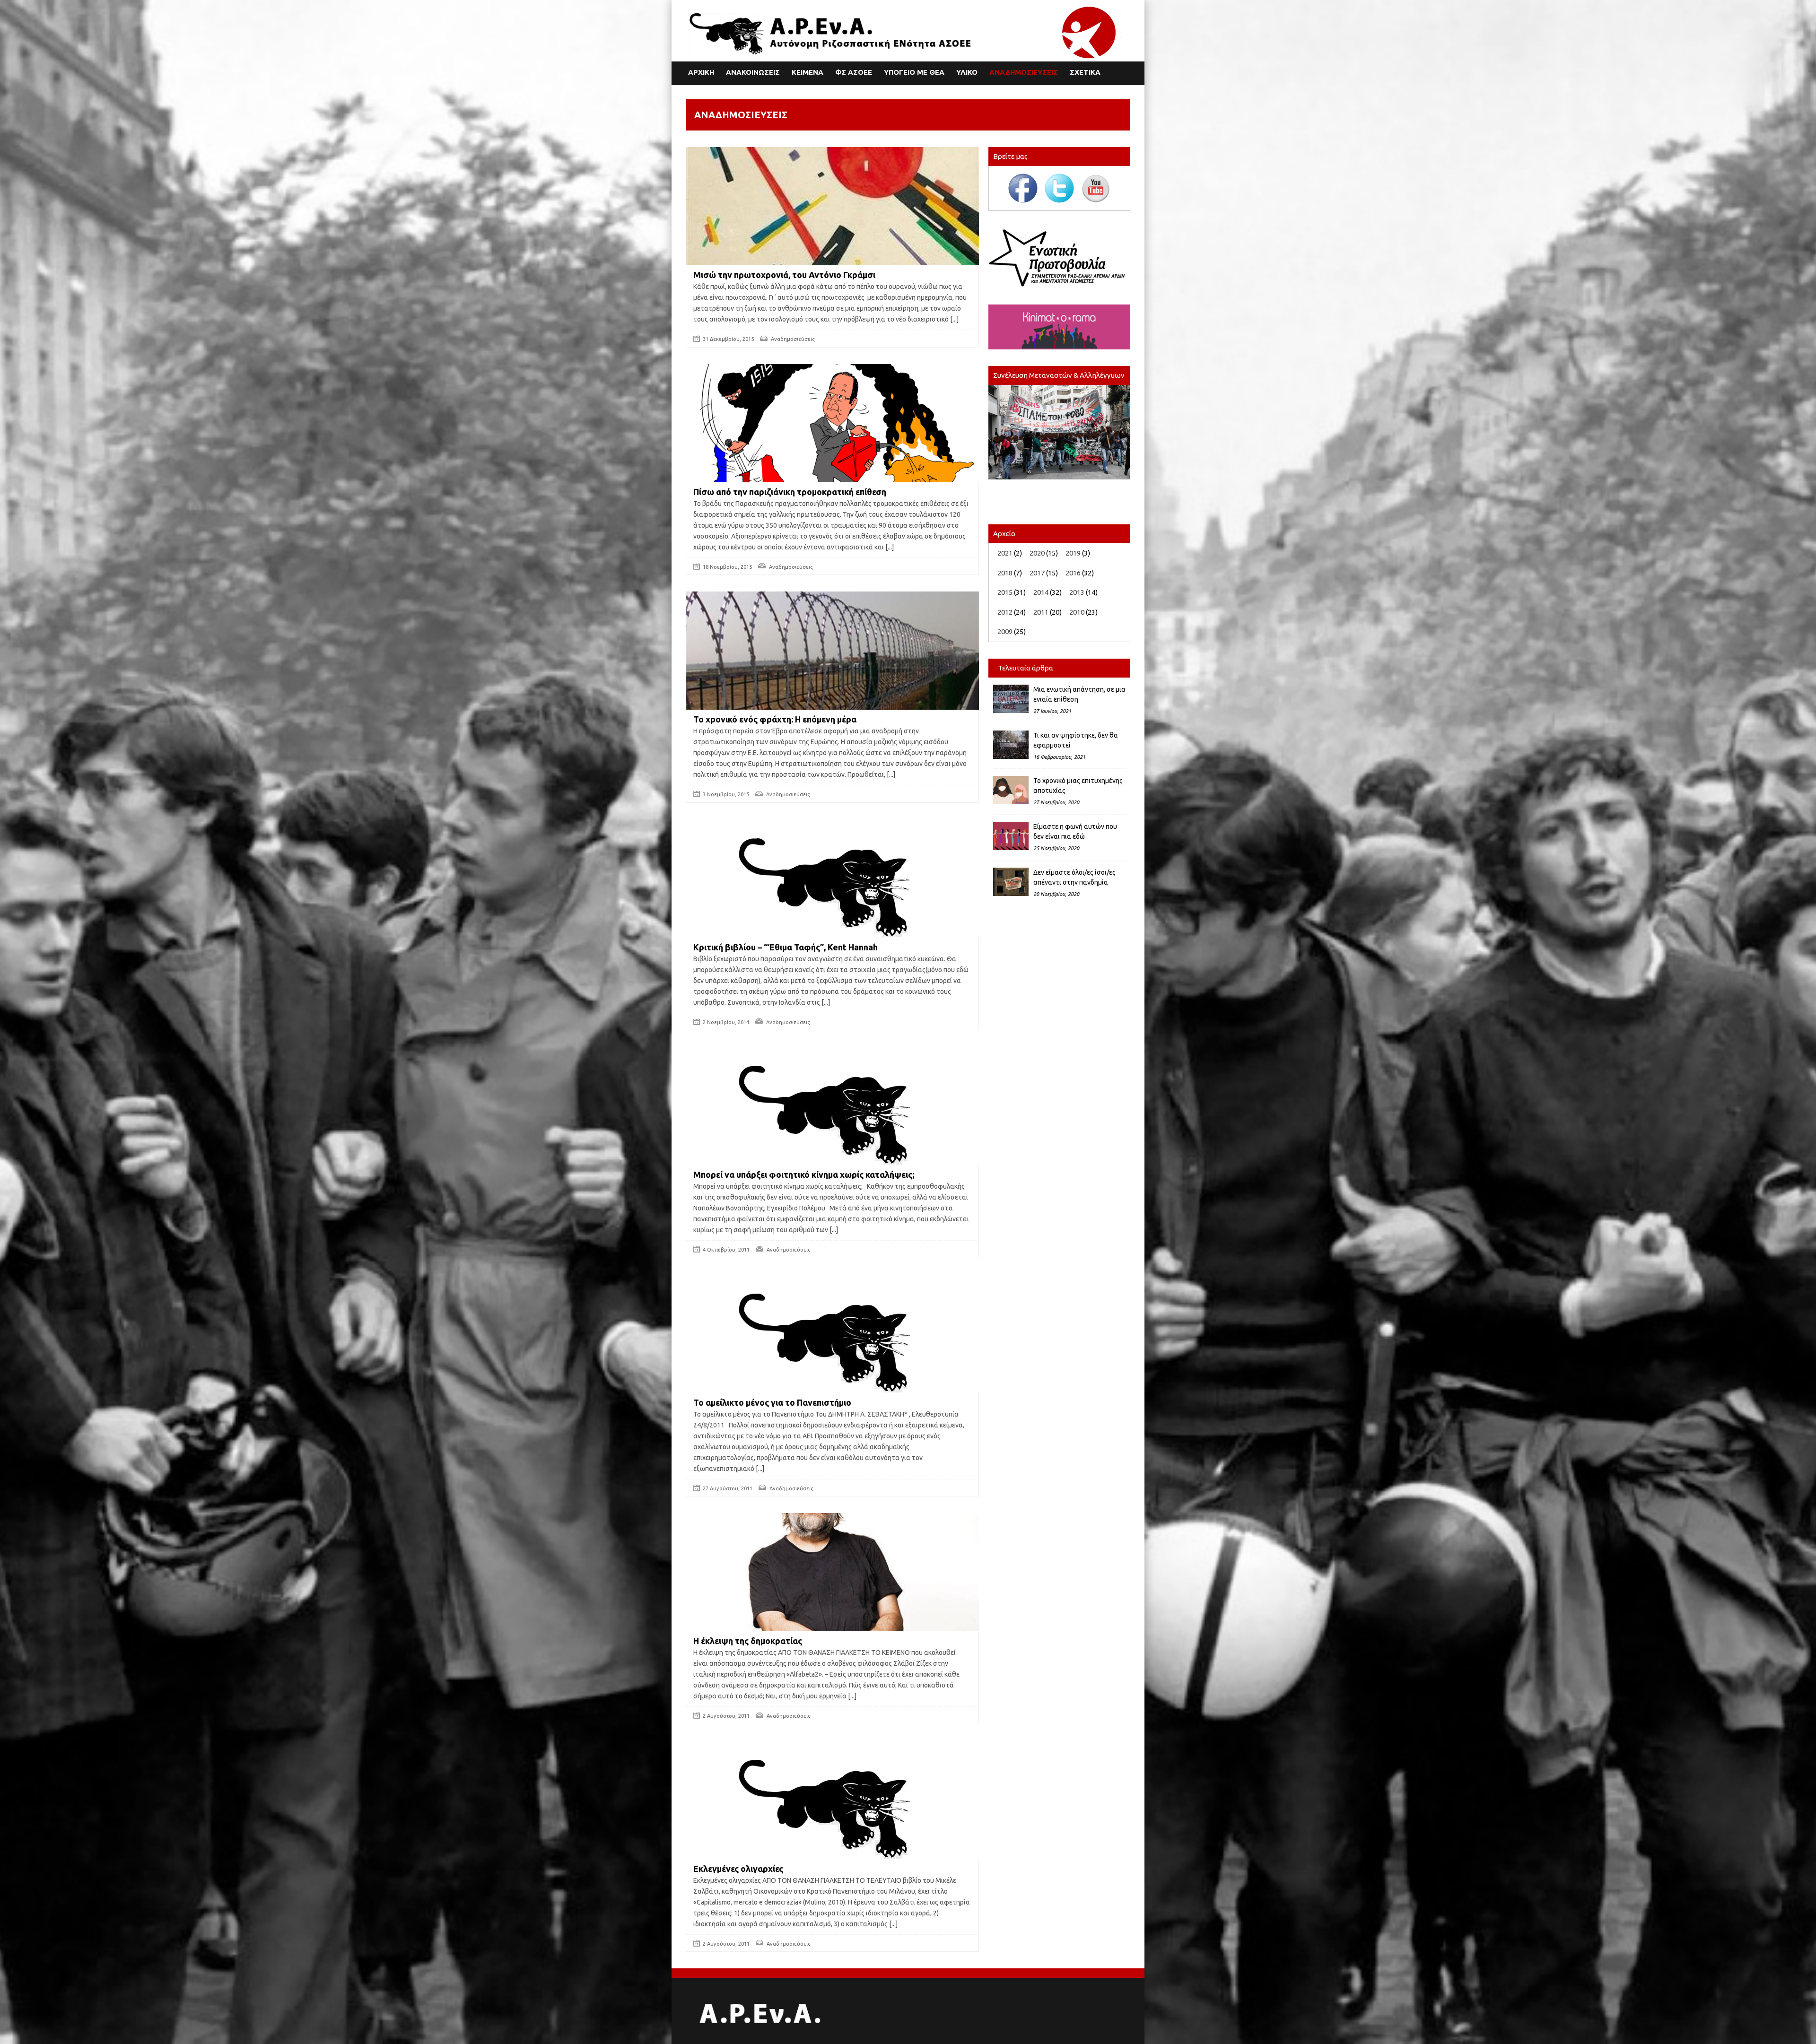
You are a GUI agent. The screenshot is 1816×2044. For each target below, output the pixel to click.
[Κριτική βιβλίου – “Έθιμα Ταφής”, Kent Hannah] (832, 883)
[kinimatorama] (1059, 327)
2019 (1073, 553)
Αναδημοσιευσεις (1024, 72)
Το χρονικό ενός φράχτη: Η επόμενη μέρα (775, 719)
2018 (1005, 573)
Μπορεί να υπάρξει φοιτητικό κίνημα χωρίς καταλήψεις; (804, 1174)
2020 (1037, 553)
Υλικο (967, 72)
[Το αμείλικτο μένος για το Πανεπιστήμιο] (832, 1339)
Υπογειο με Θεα (914, 72)
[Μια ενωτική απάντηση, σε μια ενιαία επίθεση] (1011, 699)
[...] (954, 319)
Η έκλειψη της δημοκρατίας (748, 1641)
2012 (1005, 612)
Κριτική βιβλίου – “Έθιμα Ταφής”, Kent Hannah (786, 947)
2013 (1077, 592)
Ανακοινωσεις (753, 72)
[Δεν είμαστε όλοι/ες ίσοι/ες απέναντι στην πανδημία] (1011, 882)
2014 (1041, 592)
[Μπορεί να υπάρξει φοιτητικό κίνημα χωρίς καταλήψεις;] (832, 1111)
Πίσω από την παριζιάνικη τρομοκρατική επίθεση (790, 492)
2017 (1037, 573)
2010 (1077, 612)
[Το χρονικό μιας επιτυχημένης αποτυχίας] (1011, 790)
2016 (1073, 573)
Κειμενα (808, 72)
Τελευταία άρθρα (1026, 668)
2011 (1041, 612)
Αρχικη (701, 72)
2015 (1005, 592)
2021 (1005, 553)
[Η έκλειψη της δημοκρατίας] (832, 1578)
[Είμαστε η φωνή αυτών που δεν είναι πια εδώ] (1011, 836)
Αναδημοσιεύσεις (793, 339)
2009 (1005, 631)
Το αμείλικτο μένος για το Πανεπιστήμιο (772, 1402)
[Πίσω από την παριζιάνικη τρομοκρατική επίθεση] (832, 428)
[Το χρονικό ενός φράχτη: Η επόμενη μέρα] (832, 655)
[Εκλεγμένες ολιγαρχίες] (832, 1805)
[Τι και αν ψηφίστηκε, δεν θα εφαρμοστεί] (1011, 745)
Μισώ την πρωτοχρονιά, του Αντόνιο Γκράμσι (784, 275)
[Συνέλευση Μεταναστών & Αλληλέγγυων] (1059, 432)
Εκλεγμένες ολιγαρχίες (738, 1869)
